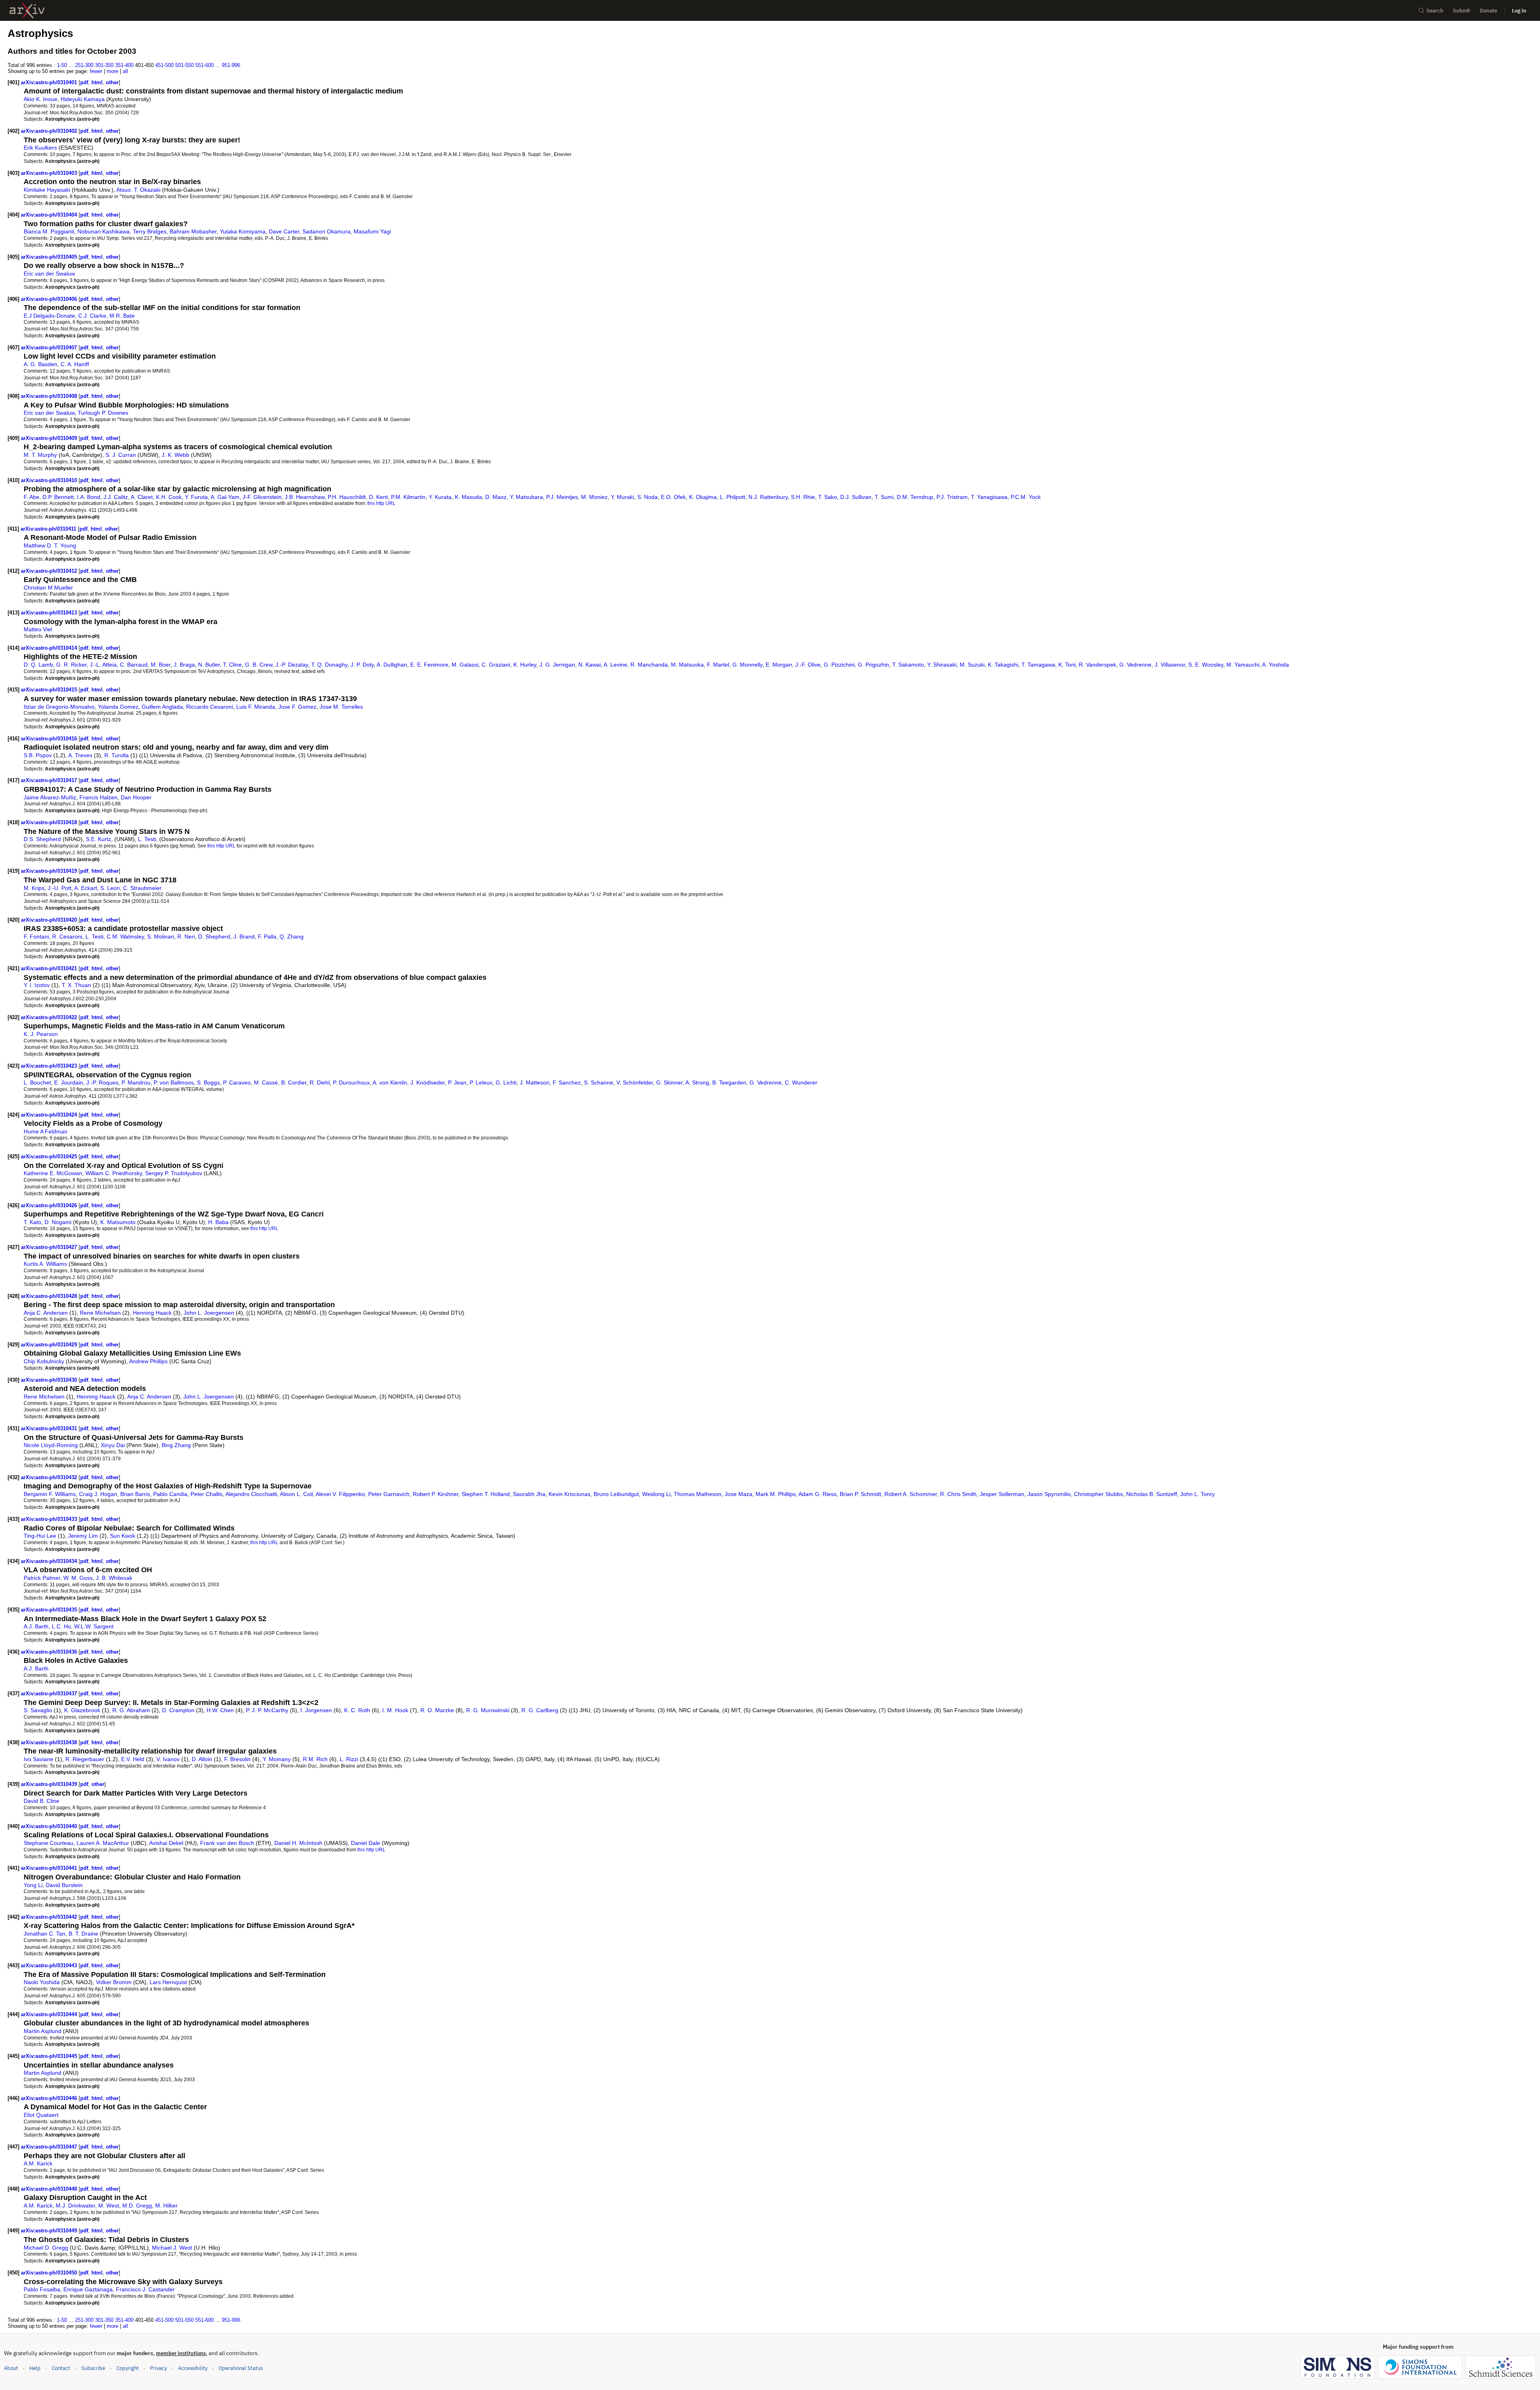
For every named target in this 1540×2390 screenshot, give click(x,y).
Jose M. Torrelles (341, 707)
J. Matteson (535, 1082)
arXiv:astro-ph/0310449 (50, 2231)
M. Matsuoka (687, 665)
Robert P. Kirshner (436, 1494)
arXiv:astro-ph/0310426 (50, 1205)
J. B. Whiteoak (114, 1578)
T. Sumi (884, 497)
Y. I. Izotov (37, 985)
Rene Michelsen (100, 1313)
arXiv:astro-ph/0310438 (50, 1742)
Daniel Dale (366, 1843)
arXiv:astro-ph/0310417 (50, 780)
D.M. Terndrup (915, 497)
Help (35, 2368)
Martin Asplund (43, 2031)
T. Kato (32, 1222)
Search (1435, 11)
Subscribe (93, 2368)
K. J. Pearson (41, 1034)
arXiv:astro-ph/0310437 (50, 1694)
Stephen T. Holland (486, 1494)
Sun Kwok (123, 1536)
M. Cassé (266, 1082)
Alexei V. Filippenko (340, 1494)
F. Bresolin (237, 1759)
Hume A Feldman (46, 1131)
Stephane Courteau (49, 1843)
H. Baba (218, 1222)
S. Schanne (599, 1082)
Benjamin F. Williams (50, 1494)
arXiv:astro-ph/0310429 (50, 1345)
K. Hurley (525, 665)
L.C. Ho (61, 1626)
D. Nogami (58, 1222)
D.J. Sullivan (856, 497)
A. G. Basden (41, 364)
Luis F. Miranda (256, 707)
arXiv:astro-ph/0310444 (50, 2014)
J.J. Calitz (116, 497)
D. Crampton (178, 1710)
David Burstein (64, 1885)
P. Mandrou (136, 1082)
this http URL (381, 503)
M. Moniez (594, 497)
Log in (1519, 11)
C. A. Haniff (75, 364)
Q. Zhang (292, 937)
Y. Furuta (196, 497)
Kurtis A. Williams (45, 1264)
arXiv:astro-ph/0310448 (50, 2189)
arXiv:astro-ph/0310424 (50, 1115)
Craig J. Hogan (98, 1494)
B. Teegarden (729, 1082)
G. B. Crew (259, 665)
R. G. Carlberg (540, 1710)
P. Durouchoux (351, 1082)
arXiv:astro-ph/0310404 (50, 215)
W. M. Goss (78, 1578)
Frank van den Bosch (227, 1843)
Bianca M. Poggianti (49, 231)
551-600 (205, 65)
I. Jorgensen (316, 1710)
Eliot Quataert (41, 2115)
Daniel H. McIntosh (298, 1843)
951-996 (231, 65)
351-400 (124, 65)
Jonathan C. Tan (45, 1934)
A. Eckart (86, 888)
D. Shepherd (214, 937)
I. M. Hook (395, 1710)
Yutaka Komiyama (243, 231)
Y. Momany (277, 1759)
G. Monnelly (747, 665)
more (112, 71)
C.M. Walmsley (125, 937)
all (125, 71)
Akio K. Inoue (41, 99)
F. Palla (267, 937)
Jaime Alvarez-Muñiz (50, 797)
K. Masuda (468, 497)
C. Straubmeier (142, 888)
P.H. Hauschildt (347, 497)
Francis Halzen (98, 797)
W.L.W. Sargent (94, 1626)
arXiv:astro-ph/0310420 (50, 920)
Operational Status (241, 2368)
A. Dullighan (392, 665)
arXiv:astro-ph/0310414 (50, 648)
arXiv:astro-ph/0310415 (50, 690)
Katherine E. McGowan (53, 1173)
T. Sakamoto (908, 665)
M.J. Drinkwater (75, 2206)
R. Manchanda (649, 665)
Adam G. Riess (818, 1494)
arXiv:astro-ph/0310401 (50, 82)
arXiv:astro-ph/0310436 (50, 1652)
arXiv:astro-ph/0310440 (50, 1826)
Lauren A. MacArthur (103, 1843)
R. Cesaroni (67, 937)
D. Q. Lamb (38, 665)
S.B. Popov (38, 755)
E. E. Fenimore (429, 665)
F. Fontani (36, 937)
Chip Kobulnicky (44, 1361)
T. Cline (232, 665)
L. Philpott (733, 497)
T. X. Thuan (76, 985)
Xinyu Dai (113, 1445)
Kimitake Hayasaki (47, 190)
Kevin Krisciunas (569, 1494)
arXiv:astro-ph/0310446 (50, 2098)
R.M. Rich (315, 1759)
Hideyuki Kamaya (83, 99)
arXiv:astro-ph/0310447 (50, 2147)
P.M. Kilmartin (408, 497)
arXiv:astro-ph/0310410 (50, 480)
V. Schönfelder (635, 1082)
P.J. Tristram (952, 497)
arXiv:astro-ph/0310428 (50, 1296)
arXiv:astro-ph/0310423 (50, 1066)
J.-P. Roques (102, 1082)
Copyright (128, 2368)
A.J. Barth (36, 1626)
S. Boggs (208, 1082)
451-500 (164, 65)
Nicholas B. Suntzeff (1152, 1494)
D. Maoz (496, 497)
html (97, 82)
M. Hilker (166, 2206)
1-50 (62, 65)
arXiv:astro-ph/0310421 (50, 968)
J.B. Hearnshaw (305, 497)
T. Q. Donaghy (329, 665)
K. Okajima (703, 497)
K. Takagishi (1003, 665)
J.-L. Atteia (103, 665)
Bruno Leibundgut (616, 1494)
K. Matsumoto (118, 1222)
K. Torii (1067, 665)
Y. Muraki (622, 497)
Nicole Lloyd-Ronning (51, 1445)
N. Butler (209, 665)
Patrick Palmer (42, 1578)
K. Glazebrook (82, 1710)
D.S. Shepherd (42, 839)
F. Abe (31, 497)
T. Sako (828, 497)
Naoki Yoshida (42, 1982)
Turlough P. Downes (103, 413)
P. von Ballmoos (174, 1082)
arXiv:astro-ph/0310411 (49, 529)
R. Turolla (117, 755)
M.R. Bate (122, 316)
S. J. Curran (121, 455)
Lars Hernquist (168, 1982)
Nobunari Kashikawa (103, 231)
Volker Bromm (114, 1982)
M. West (109, 2206)
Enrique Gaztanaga (88, 2289)
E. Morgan (779, 665)
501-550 (184, 65)
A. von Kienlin (390, 1082)
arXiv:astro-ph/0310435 (50, 1610)
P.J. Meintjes (562, 497)
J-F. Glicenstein (262, 497)
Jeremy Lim (83, 1536)
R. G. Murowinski (488, 1710)
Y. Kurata (440, 497)
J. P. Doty (362, 665)
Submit (1462, 11)
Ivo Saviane (38, 1759)
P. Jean (457, 1082)
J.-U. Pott (60, 888)
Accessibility (193, 2368)
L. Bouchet (37, 1082)
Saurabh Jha (529, 1494)
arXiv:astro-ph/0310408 (50, 396)
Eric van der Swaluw (49, 274)
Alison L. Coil (296, 1494)
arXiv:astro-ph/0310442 (50, 1917)
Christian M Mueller (48, 588)
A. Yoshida (1276, 665)
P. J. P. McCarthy (267, 1710)
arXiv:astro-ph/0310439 (50, 1784)
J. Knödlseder (428, 1082)
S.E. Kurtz (98, 839)
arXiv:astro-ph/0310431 (50, 1428)
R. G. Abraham (131, 1710)
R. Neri (186, 937)
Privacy (158, 2368)
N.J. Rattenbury (768, 497)
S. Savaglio (38, 1710)
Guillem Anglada (162, 707)
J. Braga (184, 665)
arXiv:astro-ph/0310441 (50, 1868)
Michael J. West (172, 2248)
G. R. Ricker (71, 665)
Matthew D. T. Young (50, 545)
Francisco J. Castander (145, 2289)
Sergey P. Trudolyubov (174, 1173)
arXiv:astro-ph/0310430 (50, 1380)
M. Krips (34, 888)
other (112, 82)
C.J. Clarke (92, 316)
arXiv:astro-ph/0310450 (50, 2273)
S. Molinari (161, 937)
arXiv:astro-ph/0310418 (50, 822)
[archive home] (27, 11)
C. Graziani (496, 665)
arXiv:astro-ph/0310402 (50, 131)
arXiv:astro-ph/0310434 (50, 1561)
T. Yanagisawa (989, 497)
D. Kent (378, 497)
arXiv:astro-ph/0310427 (50, 1247)
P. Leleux (481, 1082)
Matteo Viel (38, 629)
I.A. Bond (89, 497)
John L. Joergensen (209, 1313)
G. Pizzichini (839, 665)
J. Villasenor (1170, 665)
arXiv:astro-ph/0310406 (50, 299)
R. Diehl (320, 1082)
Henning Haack (152, 1313)
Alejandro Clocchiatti (251, 1494)
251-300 (84, 65)
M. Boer (161, 665)
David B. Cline (42, 1801)
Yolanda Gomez (118, 707)
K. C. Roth (357, 1710)
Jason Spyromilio (1049, 1494)
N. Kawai (590, 665)
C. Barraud (134, 665)
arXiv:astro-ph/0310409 (50, 438)
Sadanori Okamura (326, 231)
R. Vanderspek (1097, 665)
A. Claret (142, 497)
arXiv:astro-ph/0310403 (50, 173)
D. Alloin (202, 1759)
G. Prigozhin (873, 665)
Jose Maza (739, 1494)
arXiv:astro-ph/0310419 (50, 871)
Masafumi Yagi (372, 231)
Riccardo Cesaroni (210, 707)
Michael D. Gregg (46, 2248)
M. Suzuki (972, 665)
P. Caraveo (237, 1082)
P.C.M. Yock (1026, 497)
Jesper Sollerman (1002, 1494)
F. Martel (718, 665)
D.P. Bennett (58, 497)
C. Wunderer (801, 1082)
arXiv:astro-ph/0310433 (50, 1519)
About (11, 2368)
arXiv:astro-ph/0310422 (50, 1017)
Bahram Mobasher (193, 231)
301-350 (104, 65)
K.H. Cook (169, 497)
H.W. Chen (220, 1710)
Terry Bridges (150, 231)
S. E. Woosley (1206, 665)
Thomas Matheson (698, 1494)
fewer (96, 71)
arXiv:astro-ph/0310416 (50, 739)
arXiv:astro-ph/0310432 (50, 1477)
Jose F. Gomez (297, 707)
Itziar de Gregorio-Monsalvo (59, 707)
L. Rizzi (349, 1759)
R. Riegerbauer (85, 1759)
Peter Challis (207, 1494)
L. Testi (147, 839)
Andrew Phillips (148, 1361)
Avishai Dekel (166, 1843)
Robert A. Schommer (911, 1494)
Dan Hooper (136, 797)
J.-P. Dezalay (292, 665)
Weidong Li (656, 1494)
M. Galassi (465, 665)
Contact (61, 2368)
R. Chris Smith (958, 1494)
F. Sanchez (567, 1082)
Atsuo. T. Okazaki (138, 190)
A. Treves (80, 755)
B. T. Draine (83, 1934)
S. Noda (647, 497)
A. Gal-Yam (225, 497)
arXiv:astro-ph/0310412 (50, 571)
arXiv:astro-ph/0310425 (50, 1156)
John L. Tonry (1198, 1494)
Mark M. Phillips (776, 1494)
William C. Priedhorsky (114, 1173)
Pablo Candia (170, 1494)
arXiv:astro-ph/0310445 (50, 2056)
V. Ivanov (168, 1759)
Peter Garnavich (389, 1494)
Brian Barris (135, 1494)
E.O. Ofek (673, 497)
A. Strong (697, 1082)
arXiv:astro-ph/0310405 (50, 257)
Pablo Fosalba (42, 2289)
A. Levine (615, 665)
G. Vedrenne (1135, 665)
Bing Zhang (176, 1445)
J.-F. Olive (808, 665)
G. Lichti (506, 1082)
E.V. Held (133, 1759)
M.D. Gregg (137, 2206)
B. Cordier (294, 1082)
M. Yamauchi (1243, 665)
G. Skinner (669, 1082)
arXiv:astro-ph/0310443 (50, 1965)
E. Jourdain (69, 1082)
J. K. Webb (175, 455)
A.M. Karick (38, 2163)
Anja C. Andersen (46, 1313)
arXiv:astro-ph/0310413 (50, 613)
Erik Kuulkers (40, 148)
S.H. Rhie (803, 497)
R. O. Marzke (437, 1710)
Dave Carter (284, 231)
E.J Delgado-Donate (49, 316)
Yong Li (33, 1885)
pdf (84, 82)
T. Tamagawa (1038, 665)
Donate (1488, 11)
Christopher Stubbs (1098, 1494)
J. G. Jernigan (557, 665)
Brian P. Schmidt (860, 1494)
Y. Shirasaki (942, 665)
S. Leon (110, 888)
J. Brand (244, 937)
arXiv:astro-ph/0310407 (50, 348)
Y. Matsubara (526, 497)
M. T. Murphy (40, 455)
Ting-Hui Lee (40, 1536)
